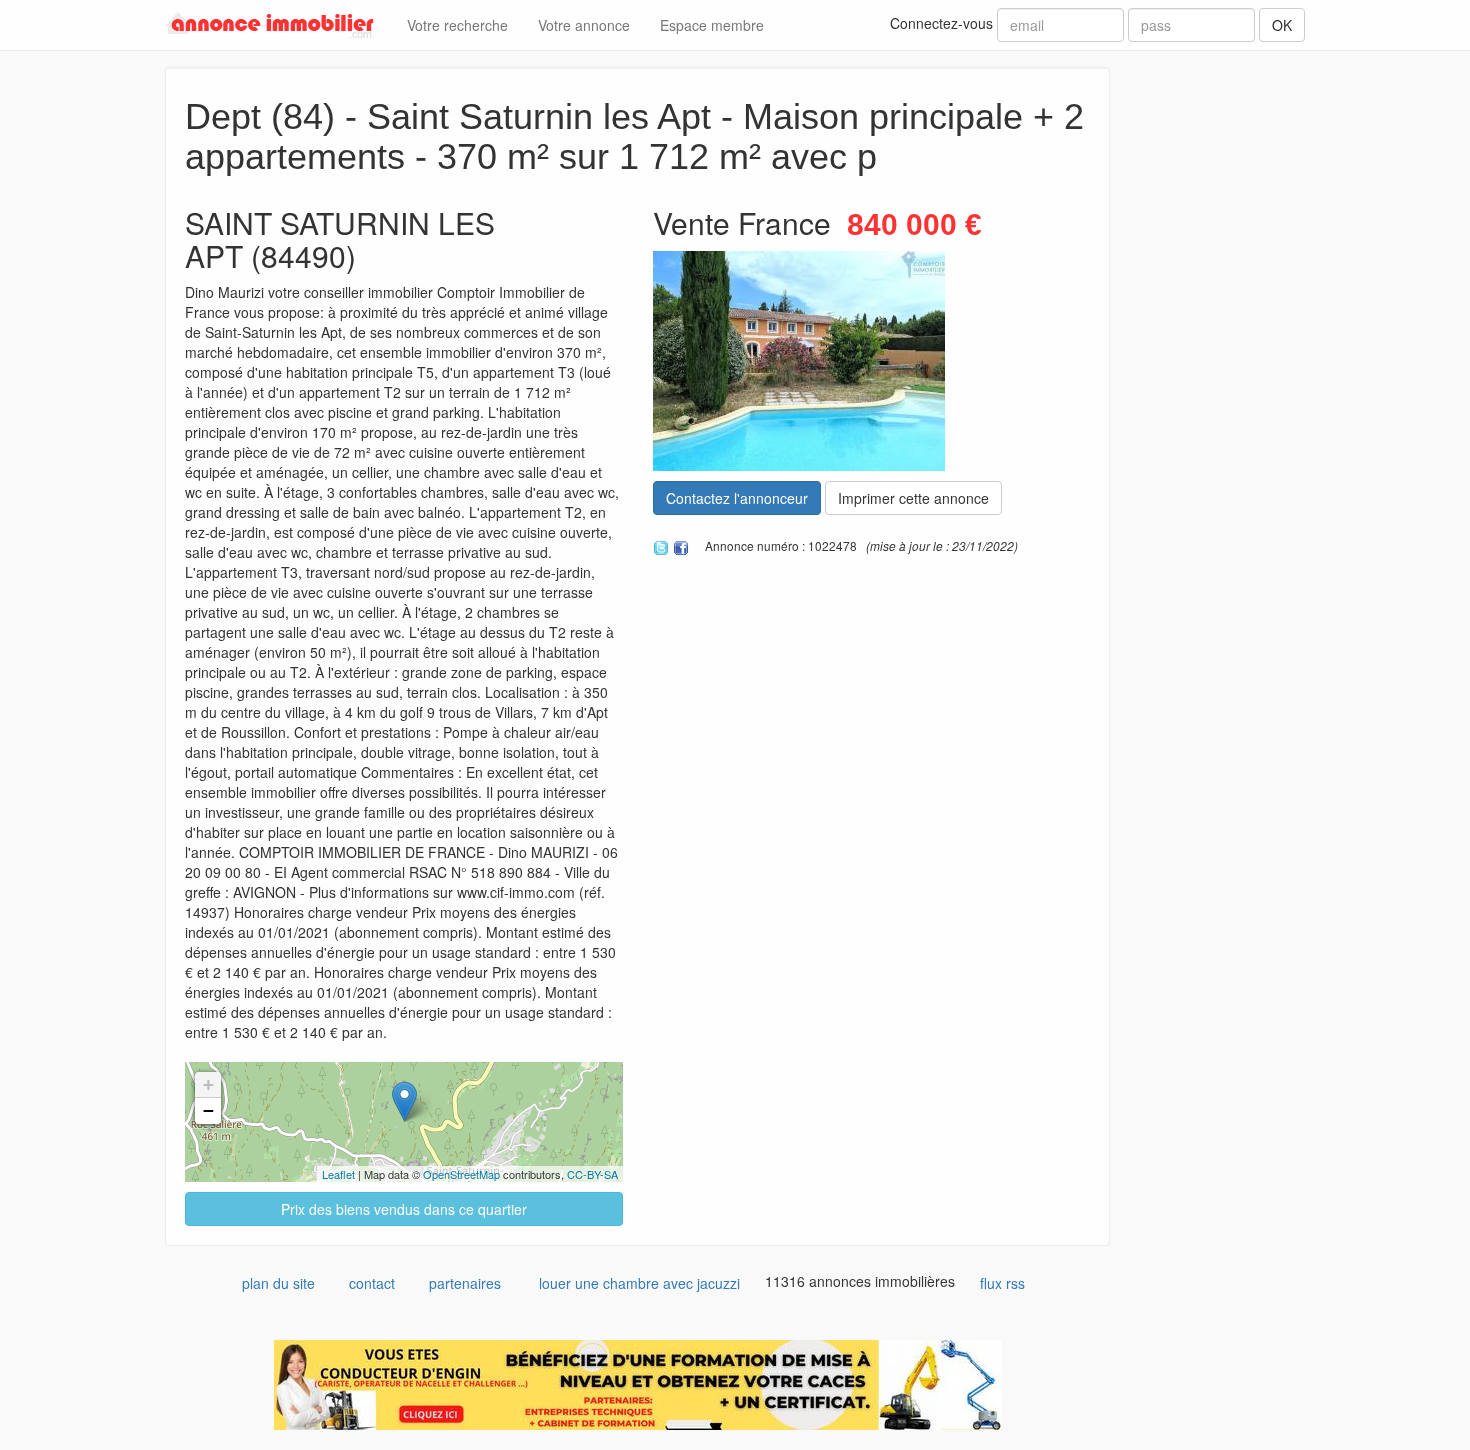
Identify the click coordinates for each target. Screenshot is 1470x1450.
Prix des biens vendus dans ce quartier (404, 1209)
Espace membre (712, 25)
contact (372, 1283)
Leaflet (338, 1174)
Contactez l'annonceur (737, 498)
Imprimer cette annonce (913, 498)
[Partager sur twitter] (661, 545)
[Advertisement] (1222, 367)
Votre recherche (457, 25)
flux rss (1002, 1283)
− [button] (208, 1110)
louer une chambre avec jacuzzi (639, 1283)
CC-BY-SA (592, 1174)
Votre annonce (584, 25)
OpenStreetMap (461, 1174)
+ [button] (208, 1084)
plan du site (278, 1283)
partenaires (465, 1283)
